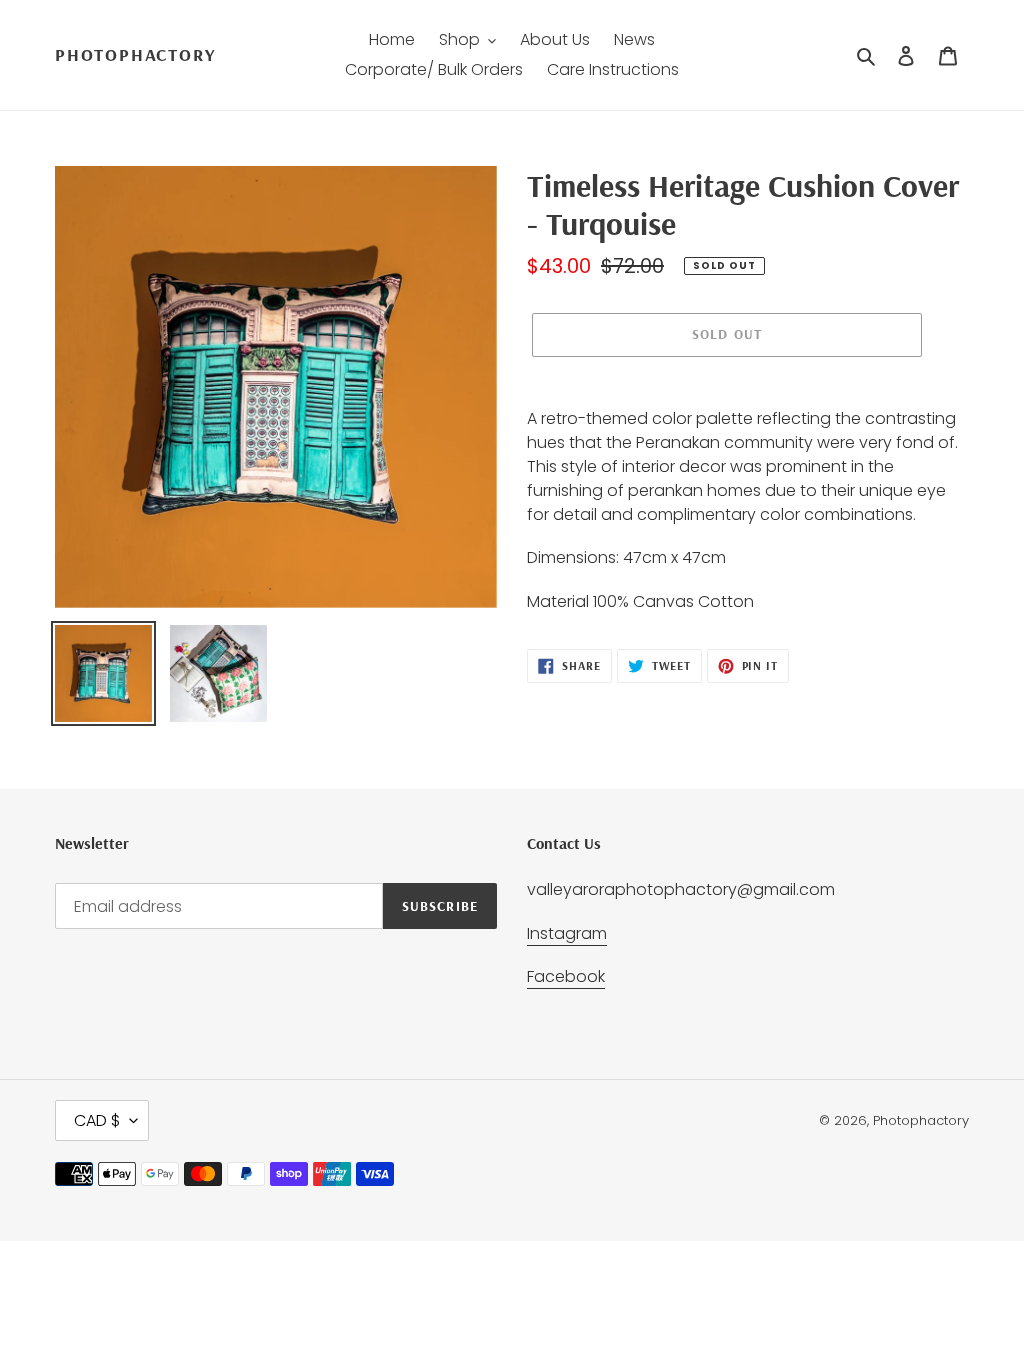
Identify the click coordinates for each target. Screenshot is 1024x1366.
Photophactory (135, 55)
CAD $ (97, 1120)
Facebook (566, 976)
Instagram (567, 933)
